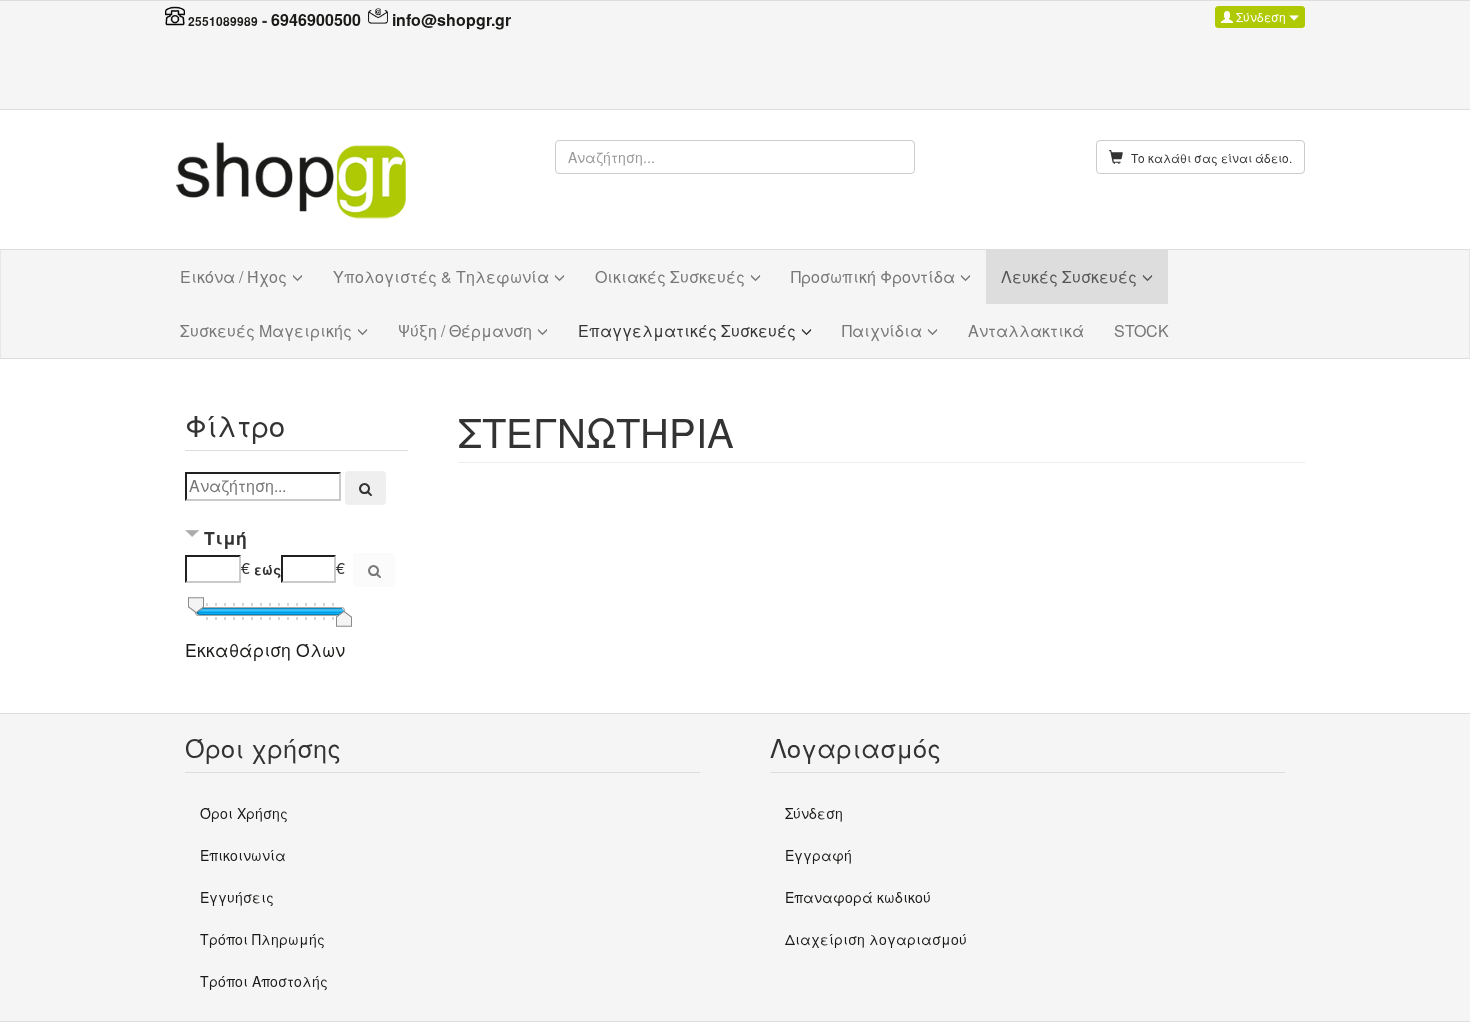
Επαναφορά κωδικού (858, 897)
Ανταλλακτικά (1026, 330)
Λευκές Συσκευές (1069, 276)
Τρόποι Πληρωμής (262, 939)
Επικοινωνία (243, 855)
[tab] (296, 539)
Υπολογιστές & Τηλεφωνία (441, 276)
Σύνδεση (1261, 16)
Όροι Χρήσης (244, 813)
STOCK (1141, 330)
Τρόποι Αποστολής (264, 981)
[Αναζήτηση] (366, 488)
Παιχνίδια (882, 330)
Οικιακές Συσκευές (670, 276)
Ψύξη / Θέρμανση (465, 330)
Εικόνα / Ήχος (233, 276)
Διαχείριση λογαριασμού (876, 939)
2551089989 (223, 21)
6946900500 (316, 19)
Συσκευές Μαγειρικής (266, 330)
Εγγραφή (818, 855)
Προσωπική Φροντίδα (873, 276)
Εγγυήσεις (237, 897)
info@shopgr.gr (451, 19)
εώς (267, 569)
